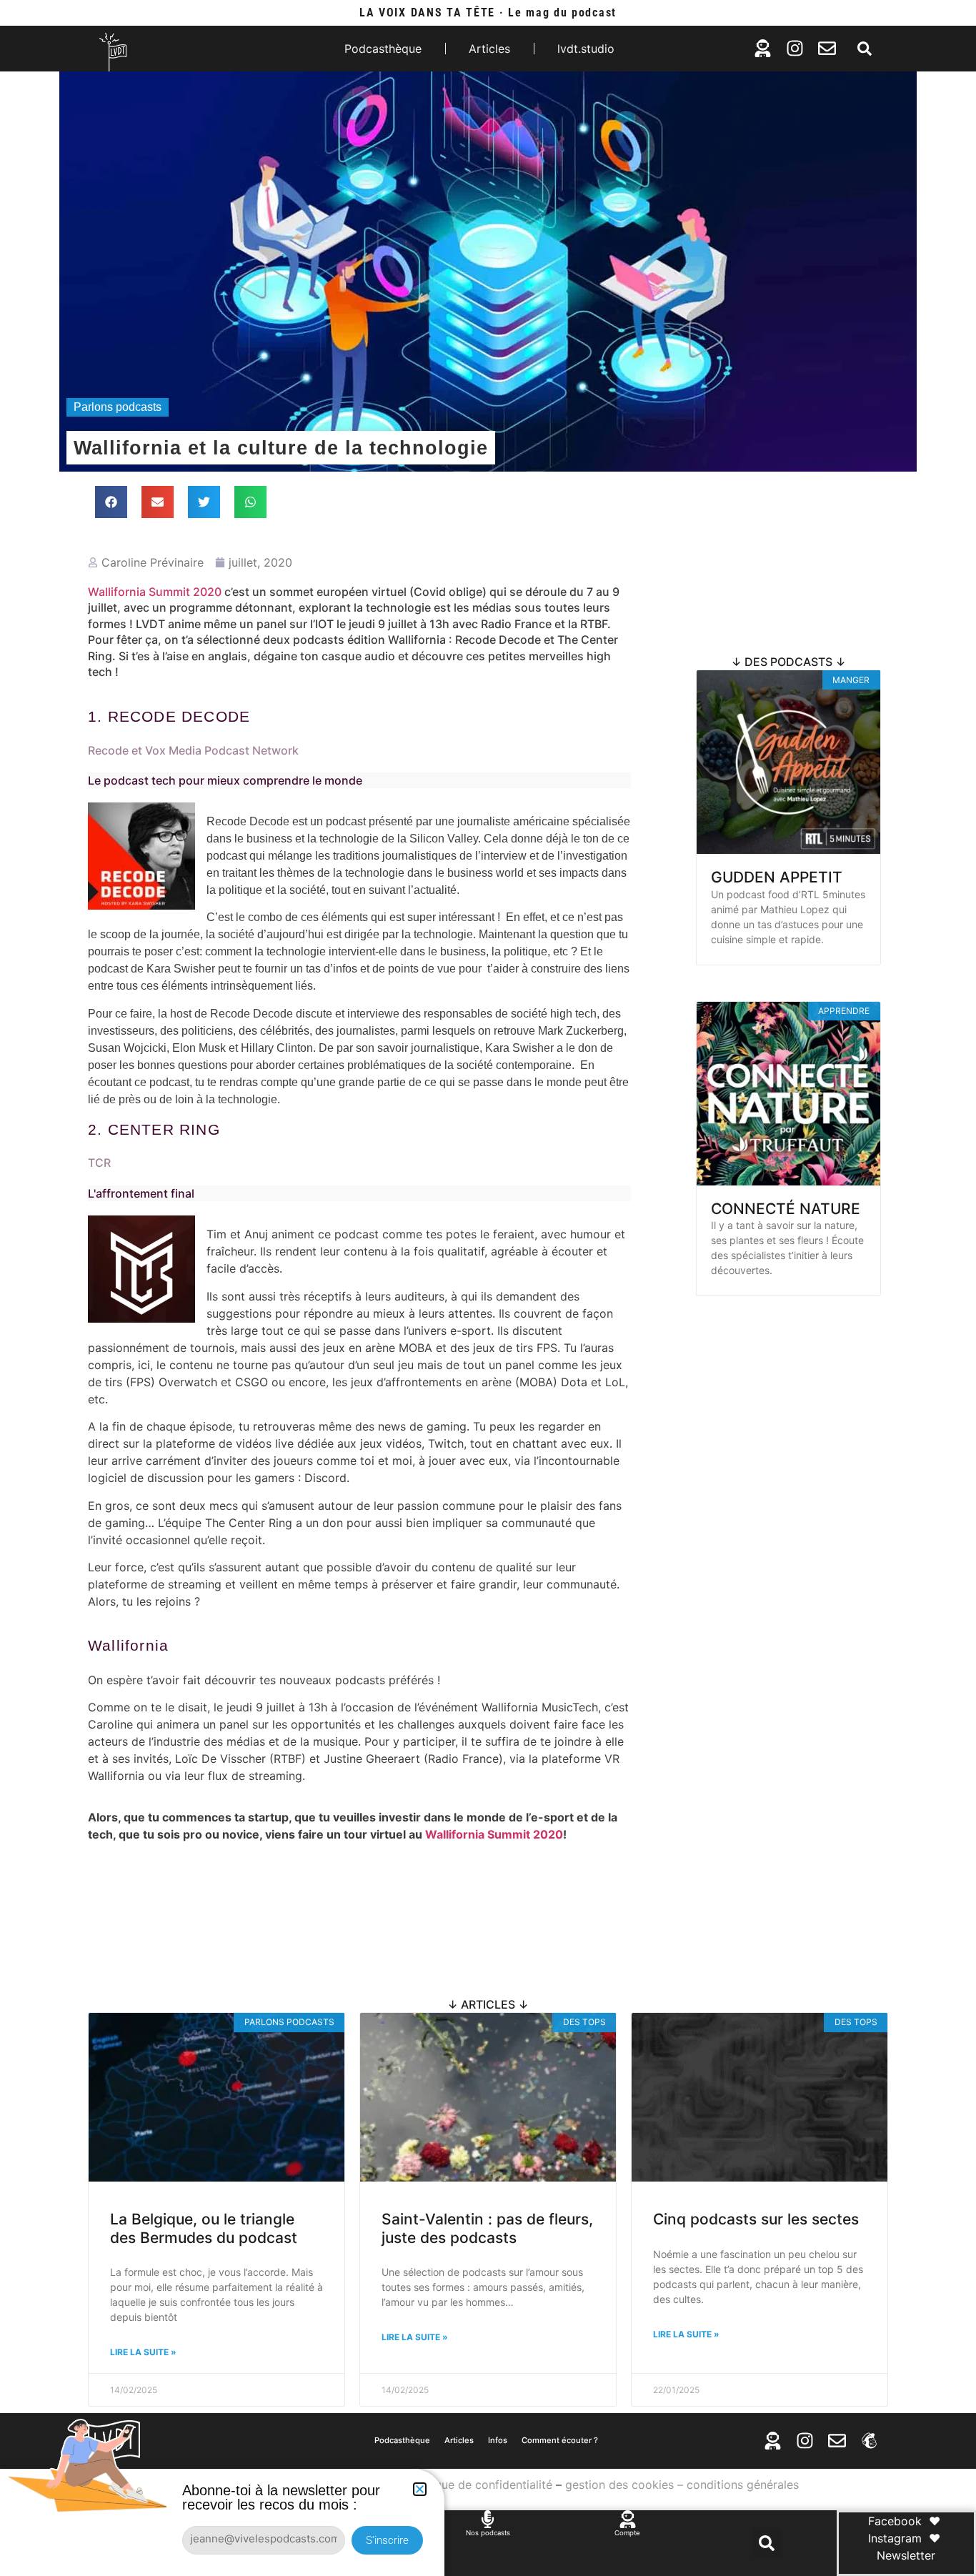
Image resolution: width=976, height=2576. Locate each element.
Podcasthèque (383, 49)
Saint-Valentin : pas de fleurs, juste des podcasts (487, 2228)
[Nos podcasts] (488, 2519)
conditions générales (743, 2485)
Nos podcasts (488, 2533)
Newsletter (906, 2555)
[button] (865, 49)
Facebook (895, 2521)
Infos (498, 2440)
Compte (627, 2533)
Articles (489, 49)
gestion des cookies (619, 2485)
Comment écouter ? (560, 2440)
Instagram (895, 2538)
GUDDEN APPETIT (777, 877)
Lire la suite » (686, 2334)
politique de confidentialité (480, 2485)
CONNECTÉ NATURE (786, 1209)
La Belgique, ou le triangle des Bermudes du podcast (204, 2228)
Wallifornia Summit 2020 (155, 592)
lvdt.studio (586, 49)
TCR (99, 1163)
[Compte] (628, 2519)
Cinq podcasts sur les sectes (756, 2219)
